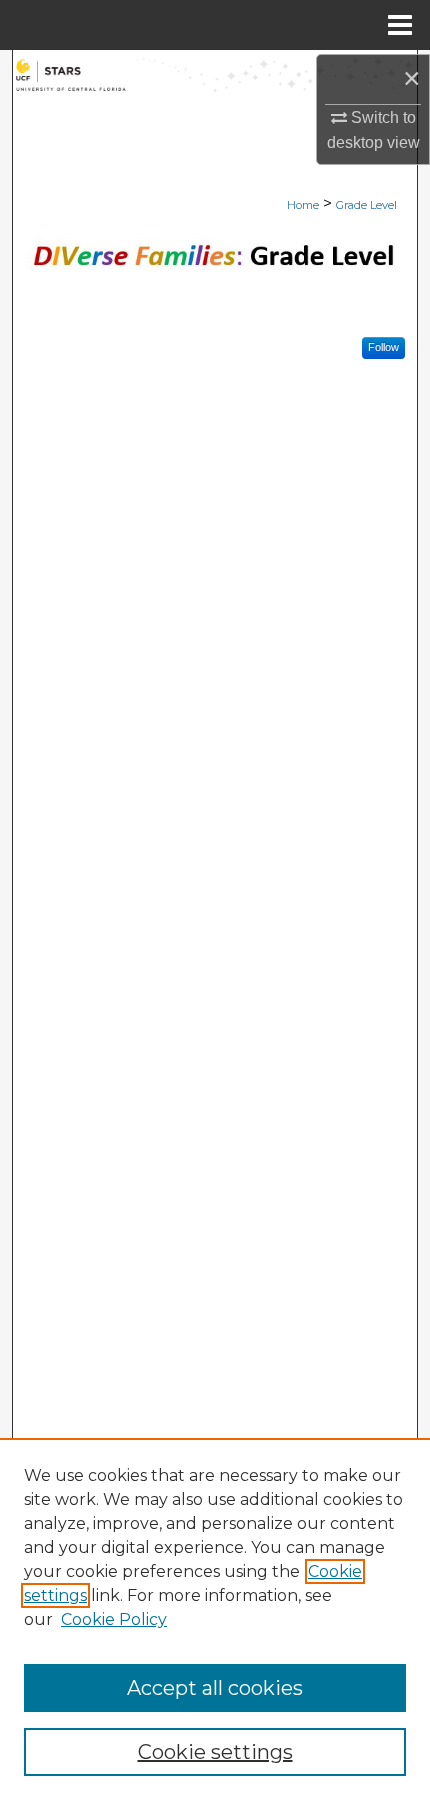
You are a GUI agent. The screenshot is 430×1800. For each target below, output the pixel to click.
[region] (215, 1619)
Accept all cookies (215, 1688)
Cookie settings (215, 1752)
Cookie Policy (114, 1619)
